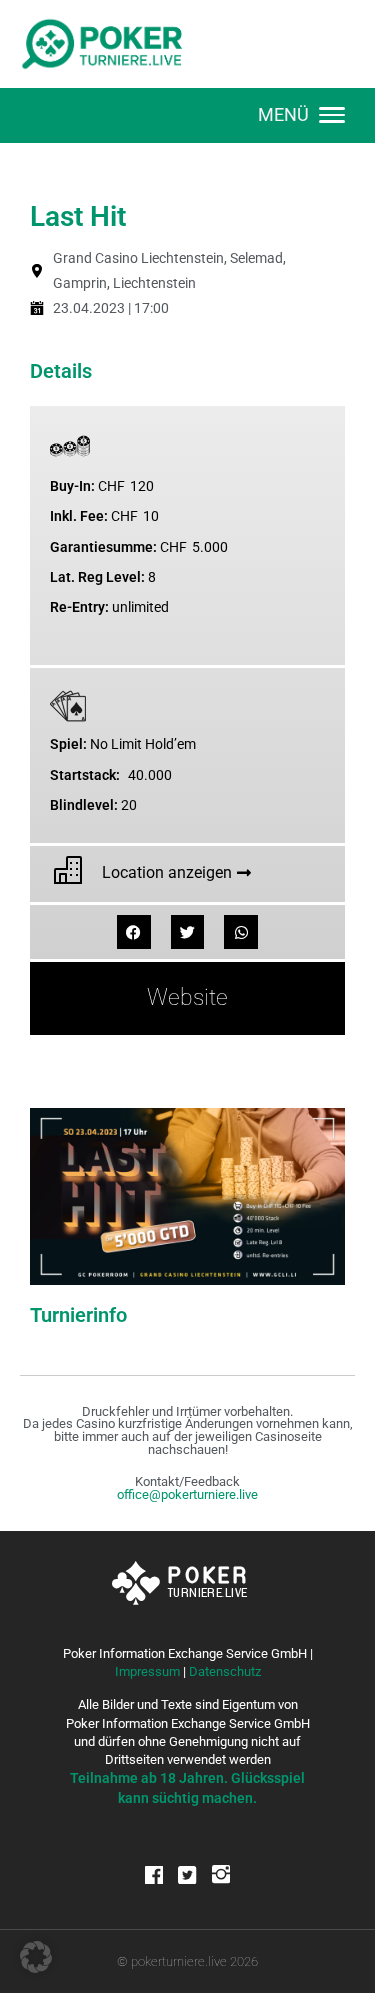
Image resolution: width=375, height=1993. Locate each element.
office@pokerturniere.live (187, 1494)
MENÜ (283, 114)
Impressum (147, 1671)
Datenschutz (225, 1671)
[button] (134, 932)
